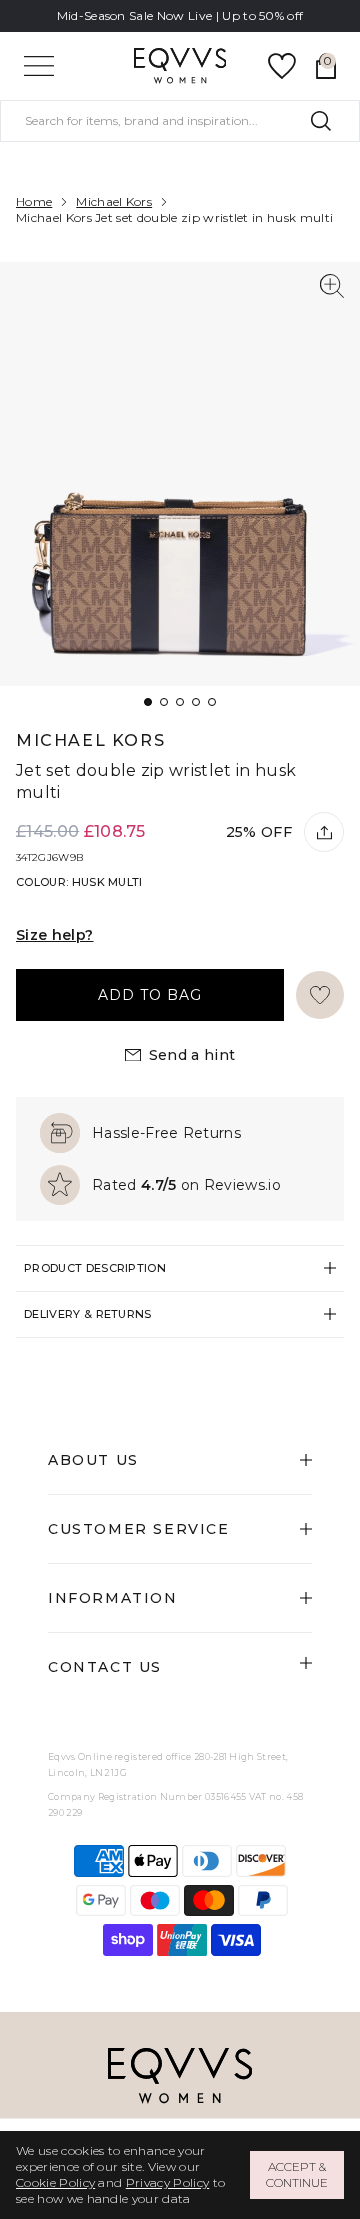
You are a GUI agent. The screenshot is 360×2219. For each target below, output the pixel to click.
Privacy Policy (167, 2182)
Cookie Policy (55, 2182)
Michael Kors (114, 201)
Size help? (55, 935)
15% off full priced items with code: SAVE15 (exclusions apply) (180, 23)
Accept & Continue (297, 2174)
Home (34, 201)
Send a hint (192, 1055)
